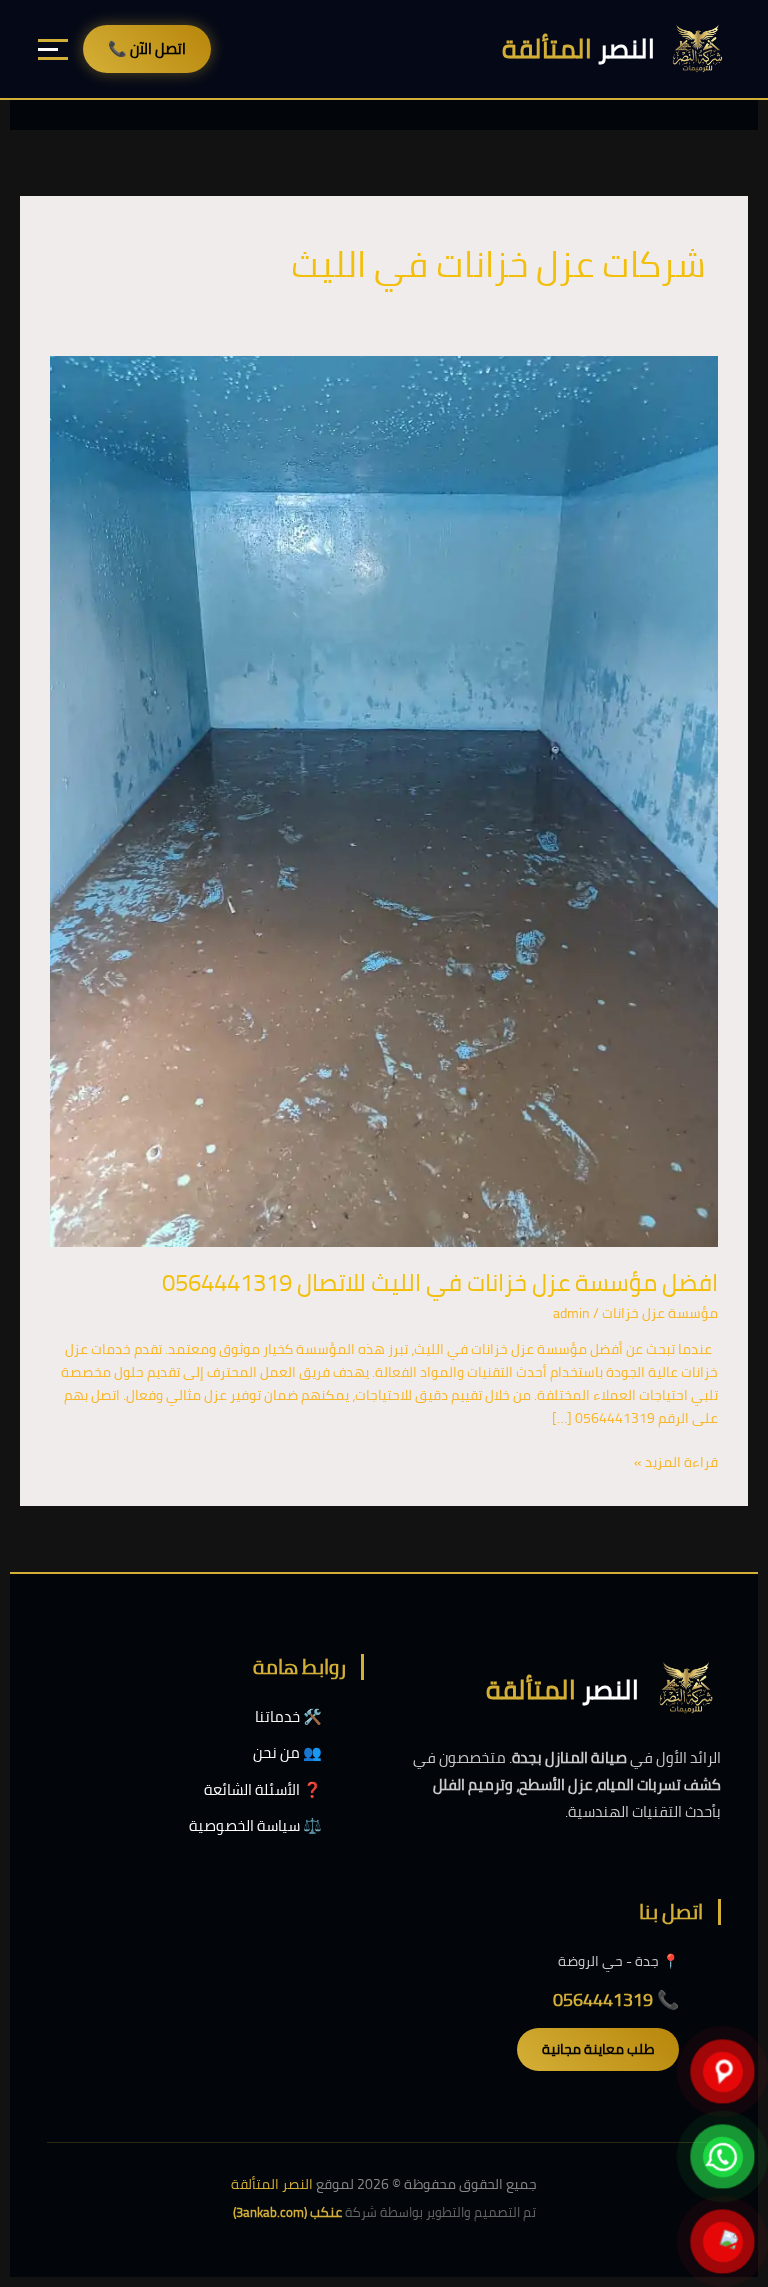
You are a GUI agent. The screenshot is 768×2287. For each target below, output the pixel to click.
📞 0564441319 (616, 1999)
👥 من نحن (287, 1752)
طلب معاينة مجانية (598, 2049)
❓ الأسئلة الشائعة (263, 1789)
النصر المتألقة (272, 2184)
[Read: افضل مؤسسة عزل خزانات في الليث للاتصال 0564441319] (384, 800)
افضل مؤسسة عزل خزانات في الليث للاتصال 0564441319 (440, 1282)
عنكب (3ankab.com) (287, 2212)
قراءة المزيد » (676, 1462)
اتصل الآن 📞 (147, 48)
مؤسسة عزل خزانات (660, 1313)
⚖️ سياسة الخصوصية (255, 1825)
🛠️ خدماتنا (288, 1716)
